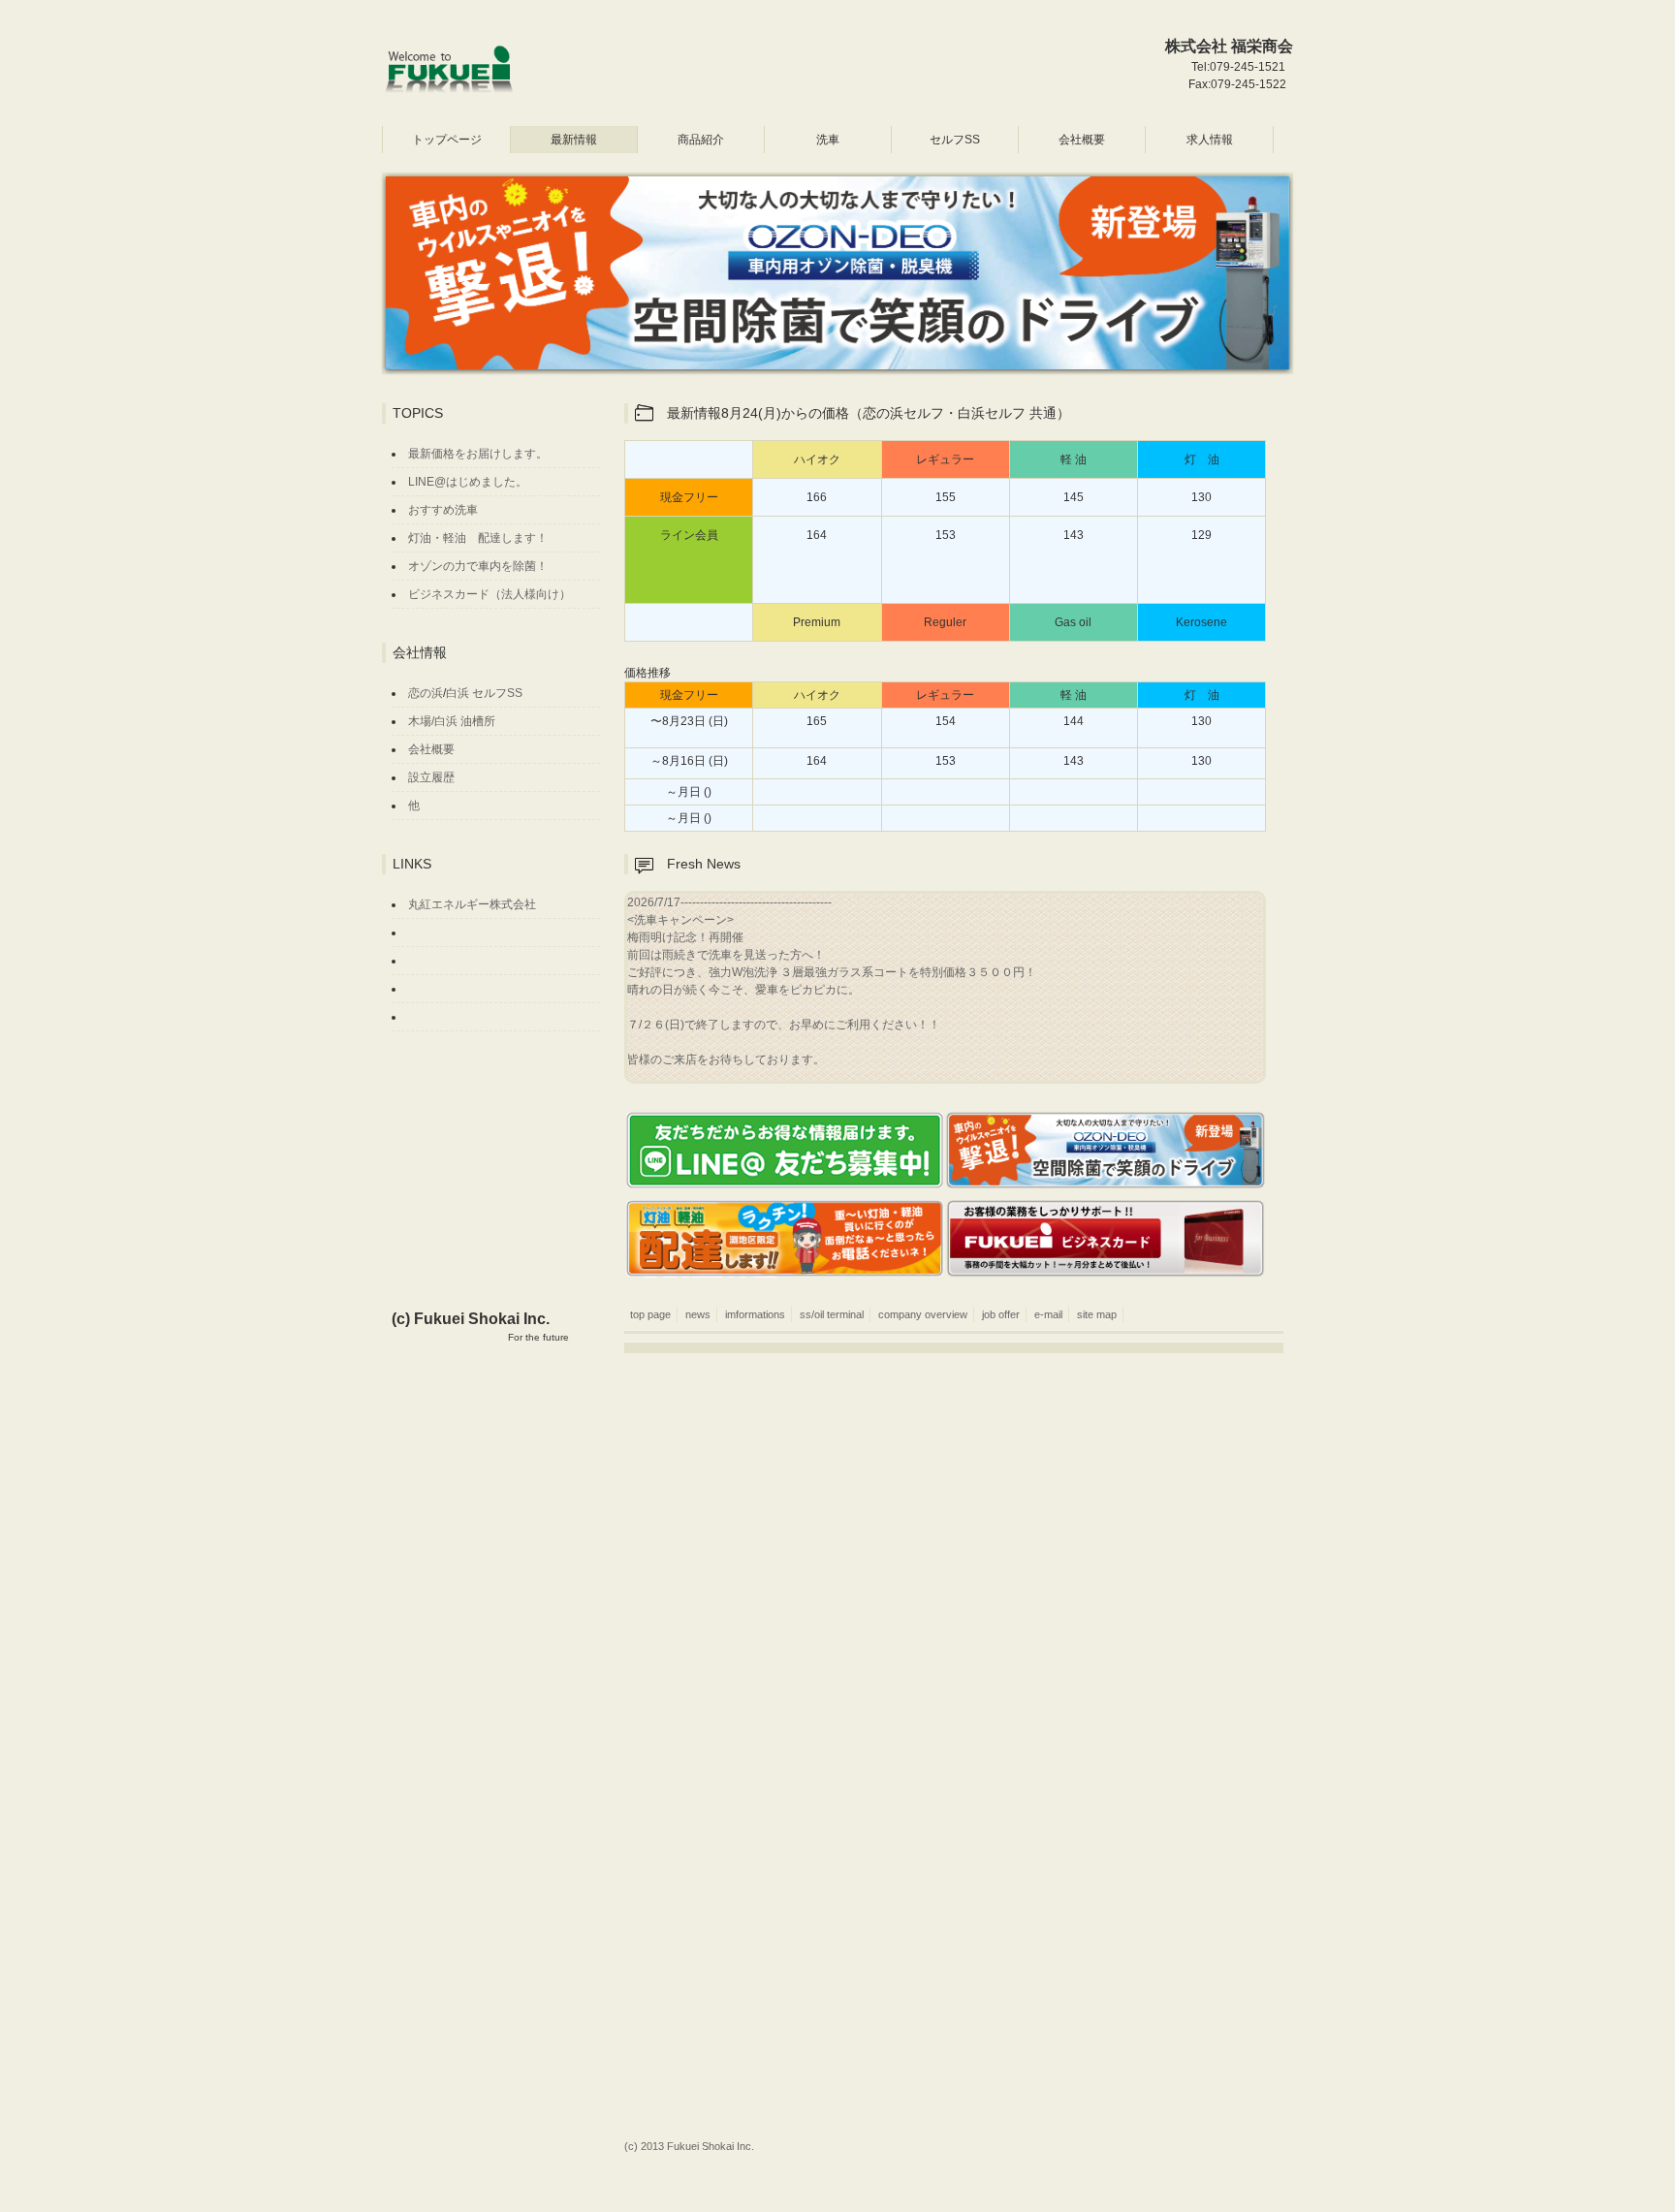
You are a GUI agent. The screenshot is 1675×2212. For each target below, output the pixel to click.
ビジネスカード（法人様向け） (490, 594)
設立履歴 (431, 777)
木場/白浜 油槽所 (452, 721)
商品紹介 (701, 140)
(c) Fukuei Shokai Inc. (480, 1327)
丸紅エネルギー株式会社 (472, 904)
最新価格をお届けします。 (478, 454)
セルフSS (955, 140)
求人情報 (1210, 140)
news (698, 1314)
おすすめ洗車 (443, 510)
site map (1097, 1314)
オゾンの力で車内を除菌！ (478, 566)
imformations (755, 1314)
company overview (923, 1314)
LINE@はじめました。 (468, 482)
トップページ (447, 140)
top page (645, 1314)
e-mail (1048, 1314)
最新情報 (574, 140)
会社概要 (1082, 140)
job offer (1001, 1314)
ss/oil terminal (832, 1314)
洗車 (828, 140)
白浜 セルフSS (484, 693)
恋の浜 (426, 693)
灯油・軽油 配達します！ (478, 538)
